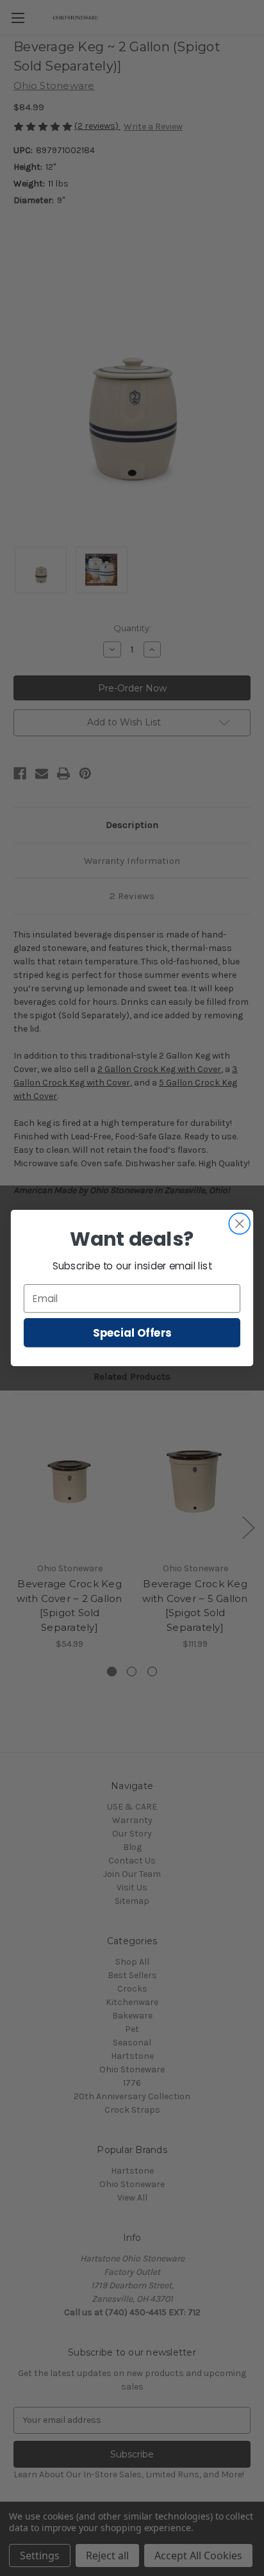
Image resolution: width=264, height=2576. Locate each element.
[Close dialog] (239, 1224)
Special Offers (132, 1333)
